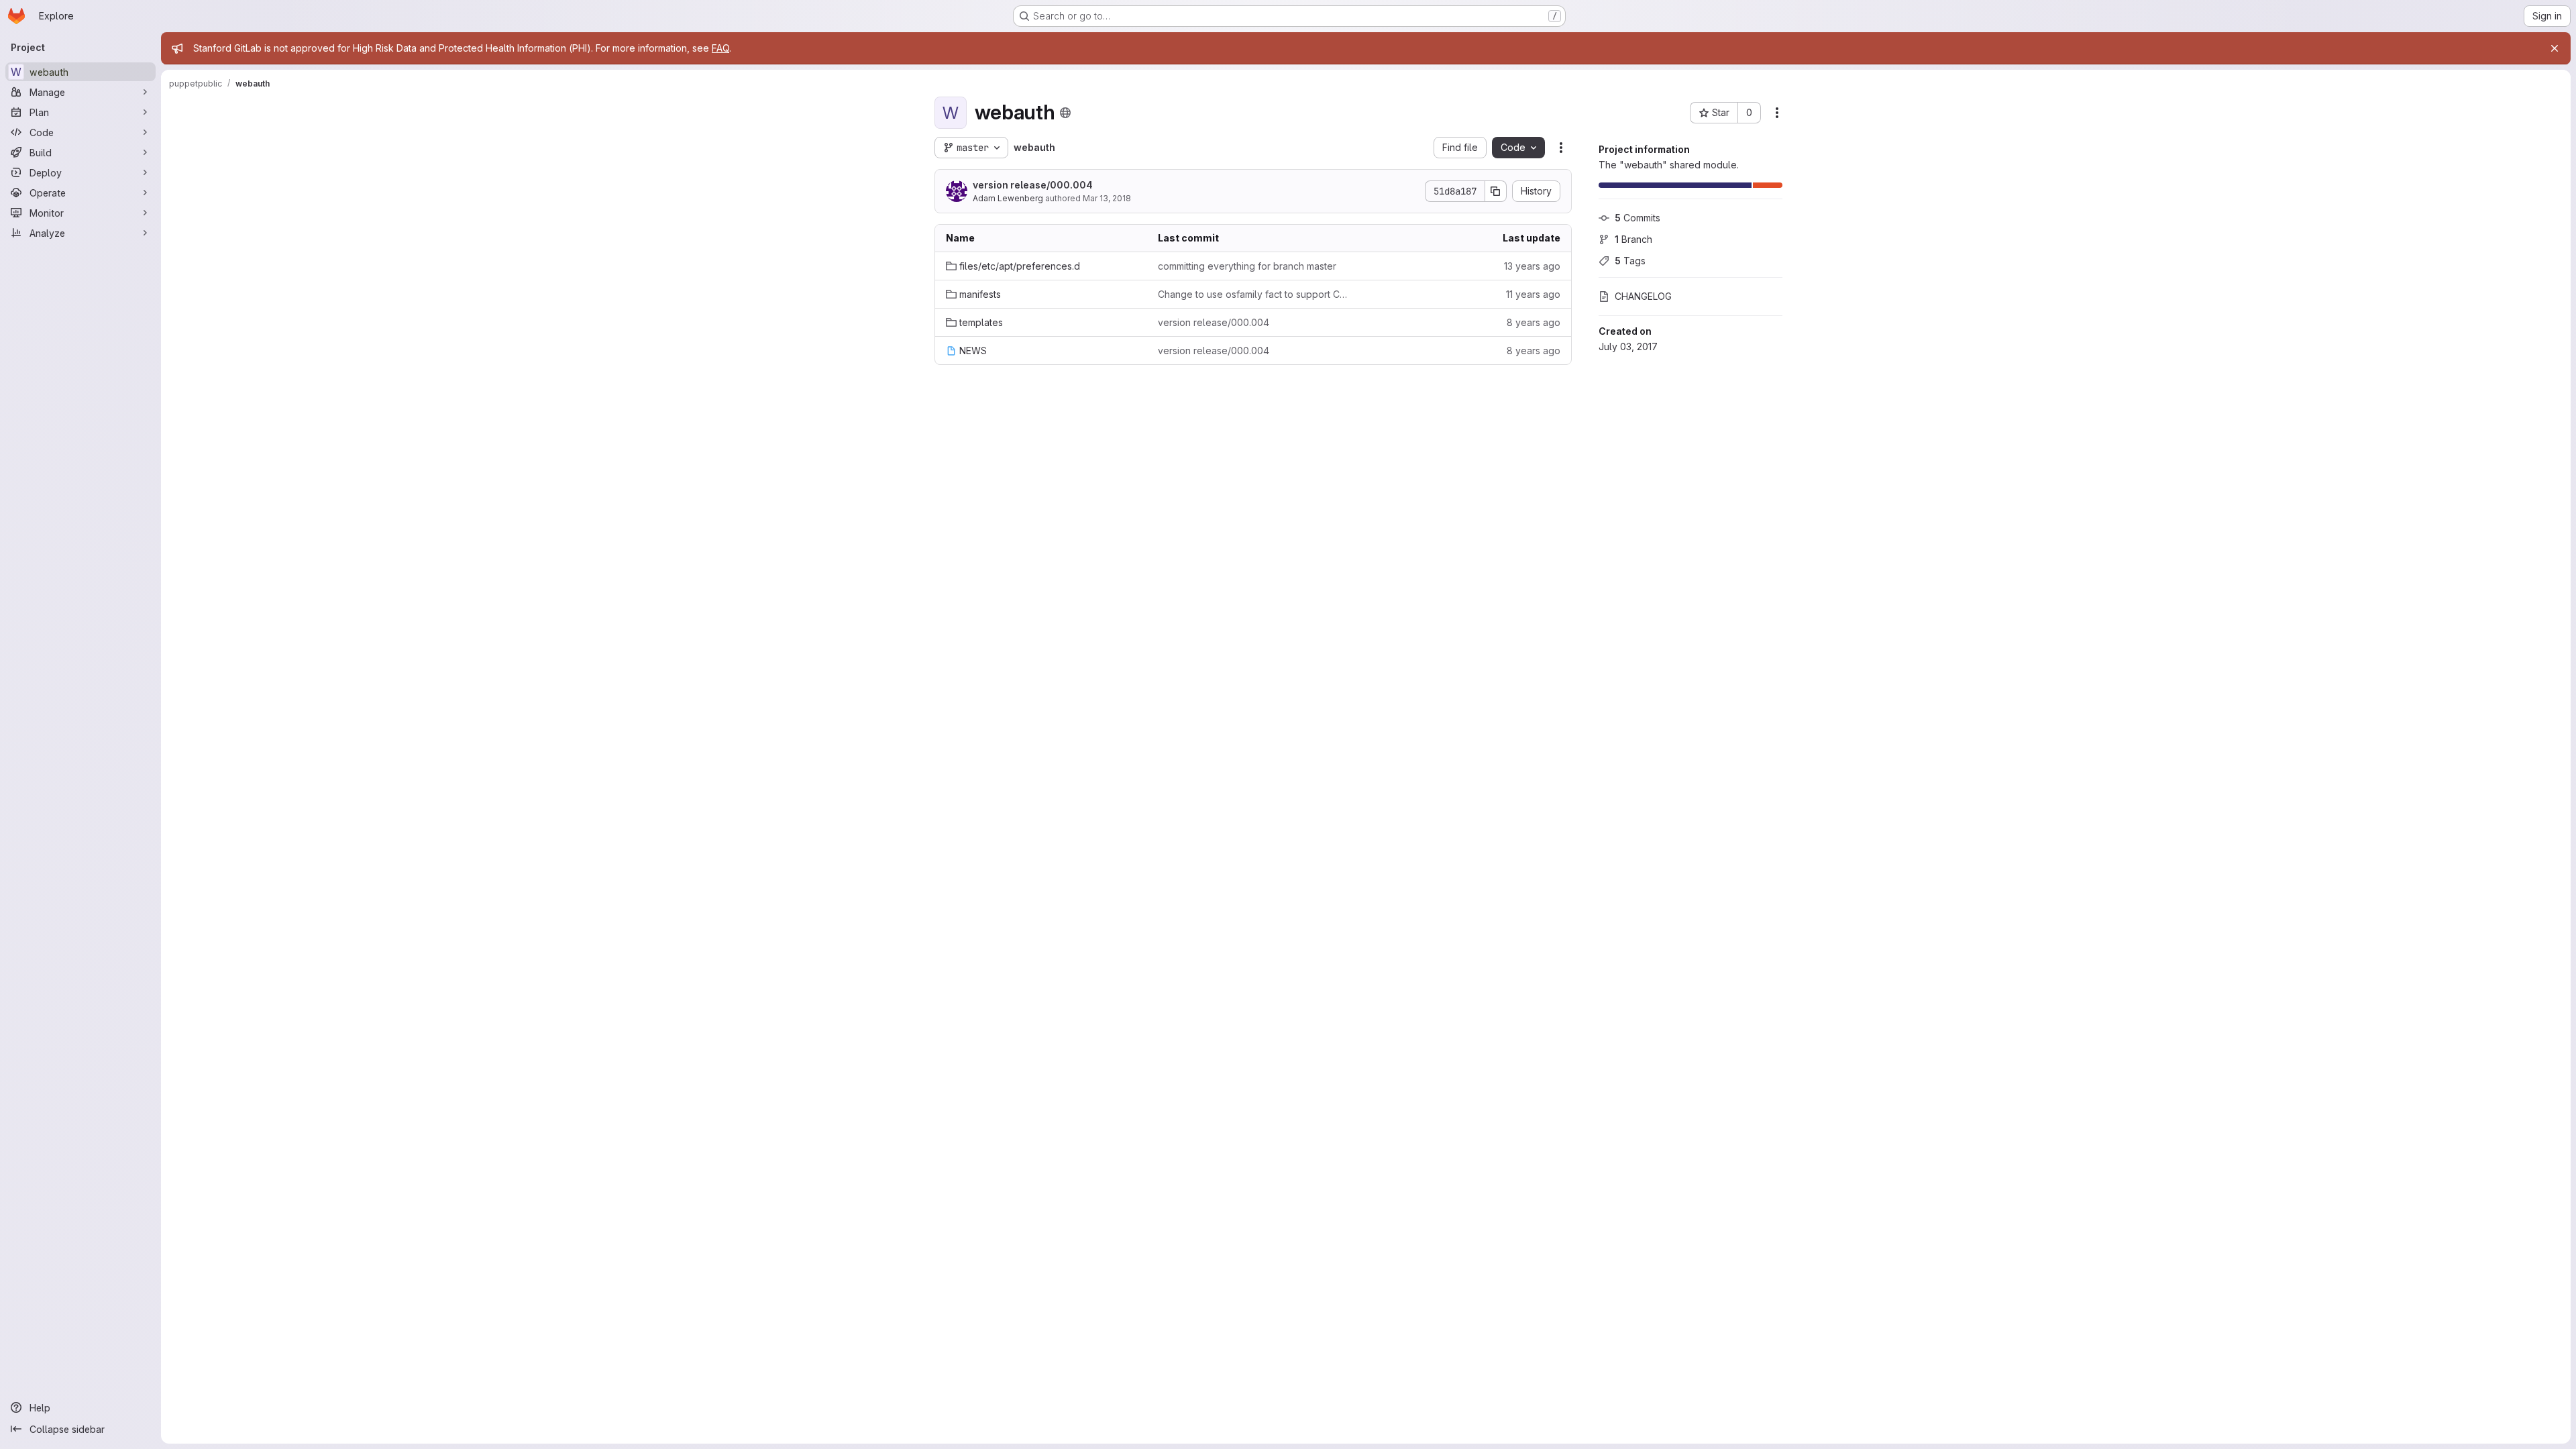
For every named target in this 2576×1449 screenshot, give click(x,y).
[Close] (2555, 48)
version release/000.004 (1033, 185)
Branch (1633, 239)
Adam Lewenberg (1008, 198)
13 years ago (1532, 266)
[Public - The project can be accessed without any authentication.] (1065, 113)
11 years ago (1533, 294)
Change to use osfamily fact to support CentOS (1253, 294)
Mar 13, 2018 (1107, 198)
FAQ (720, 48)
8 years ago (1534, 322)
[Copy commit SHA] (1496, 191)
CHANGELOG (1643, 296)
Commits (1638, 218)
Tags (1630, 261)
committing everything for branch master (1247, 266)
